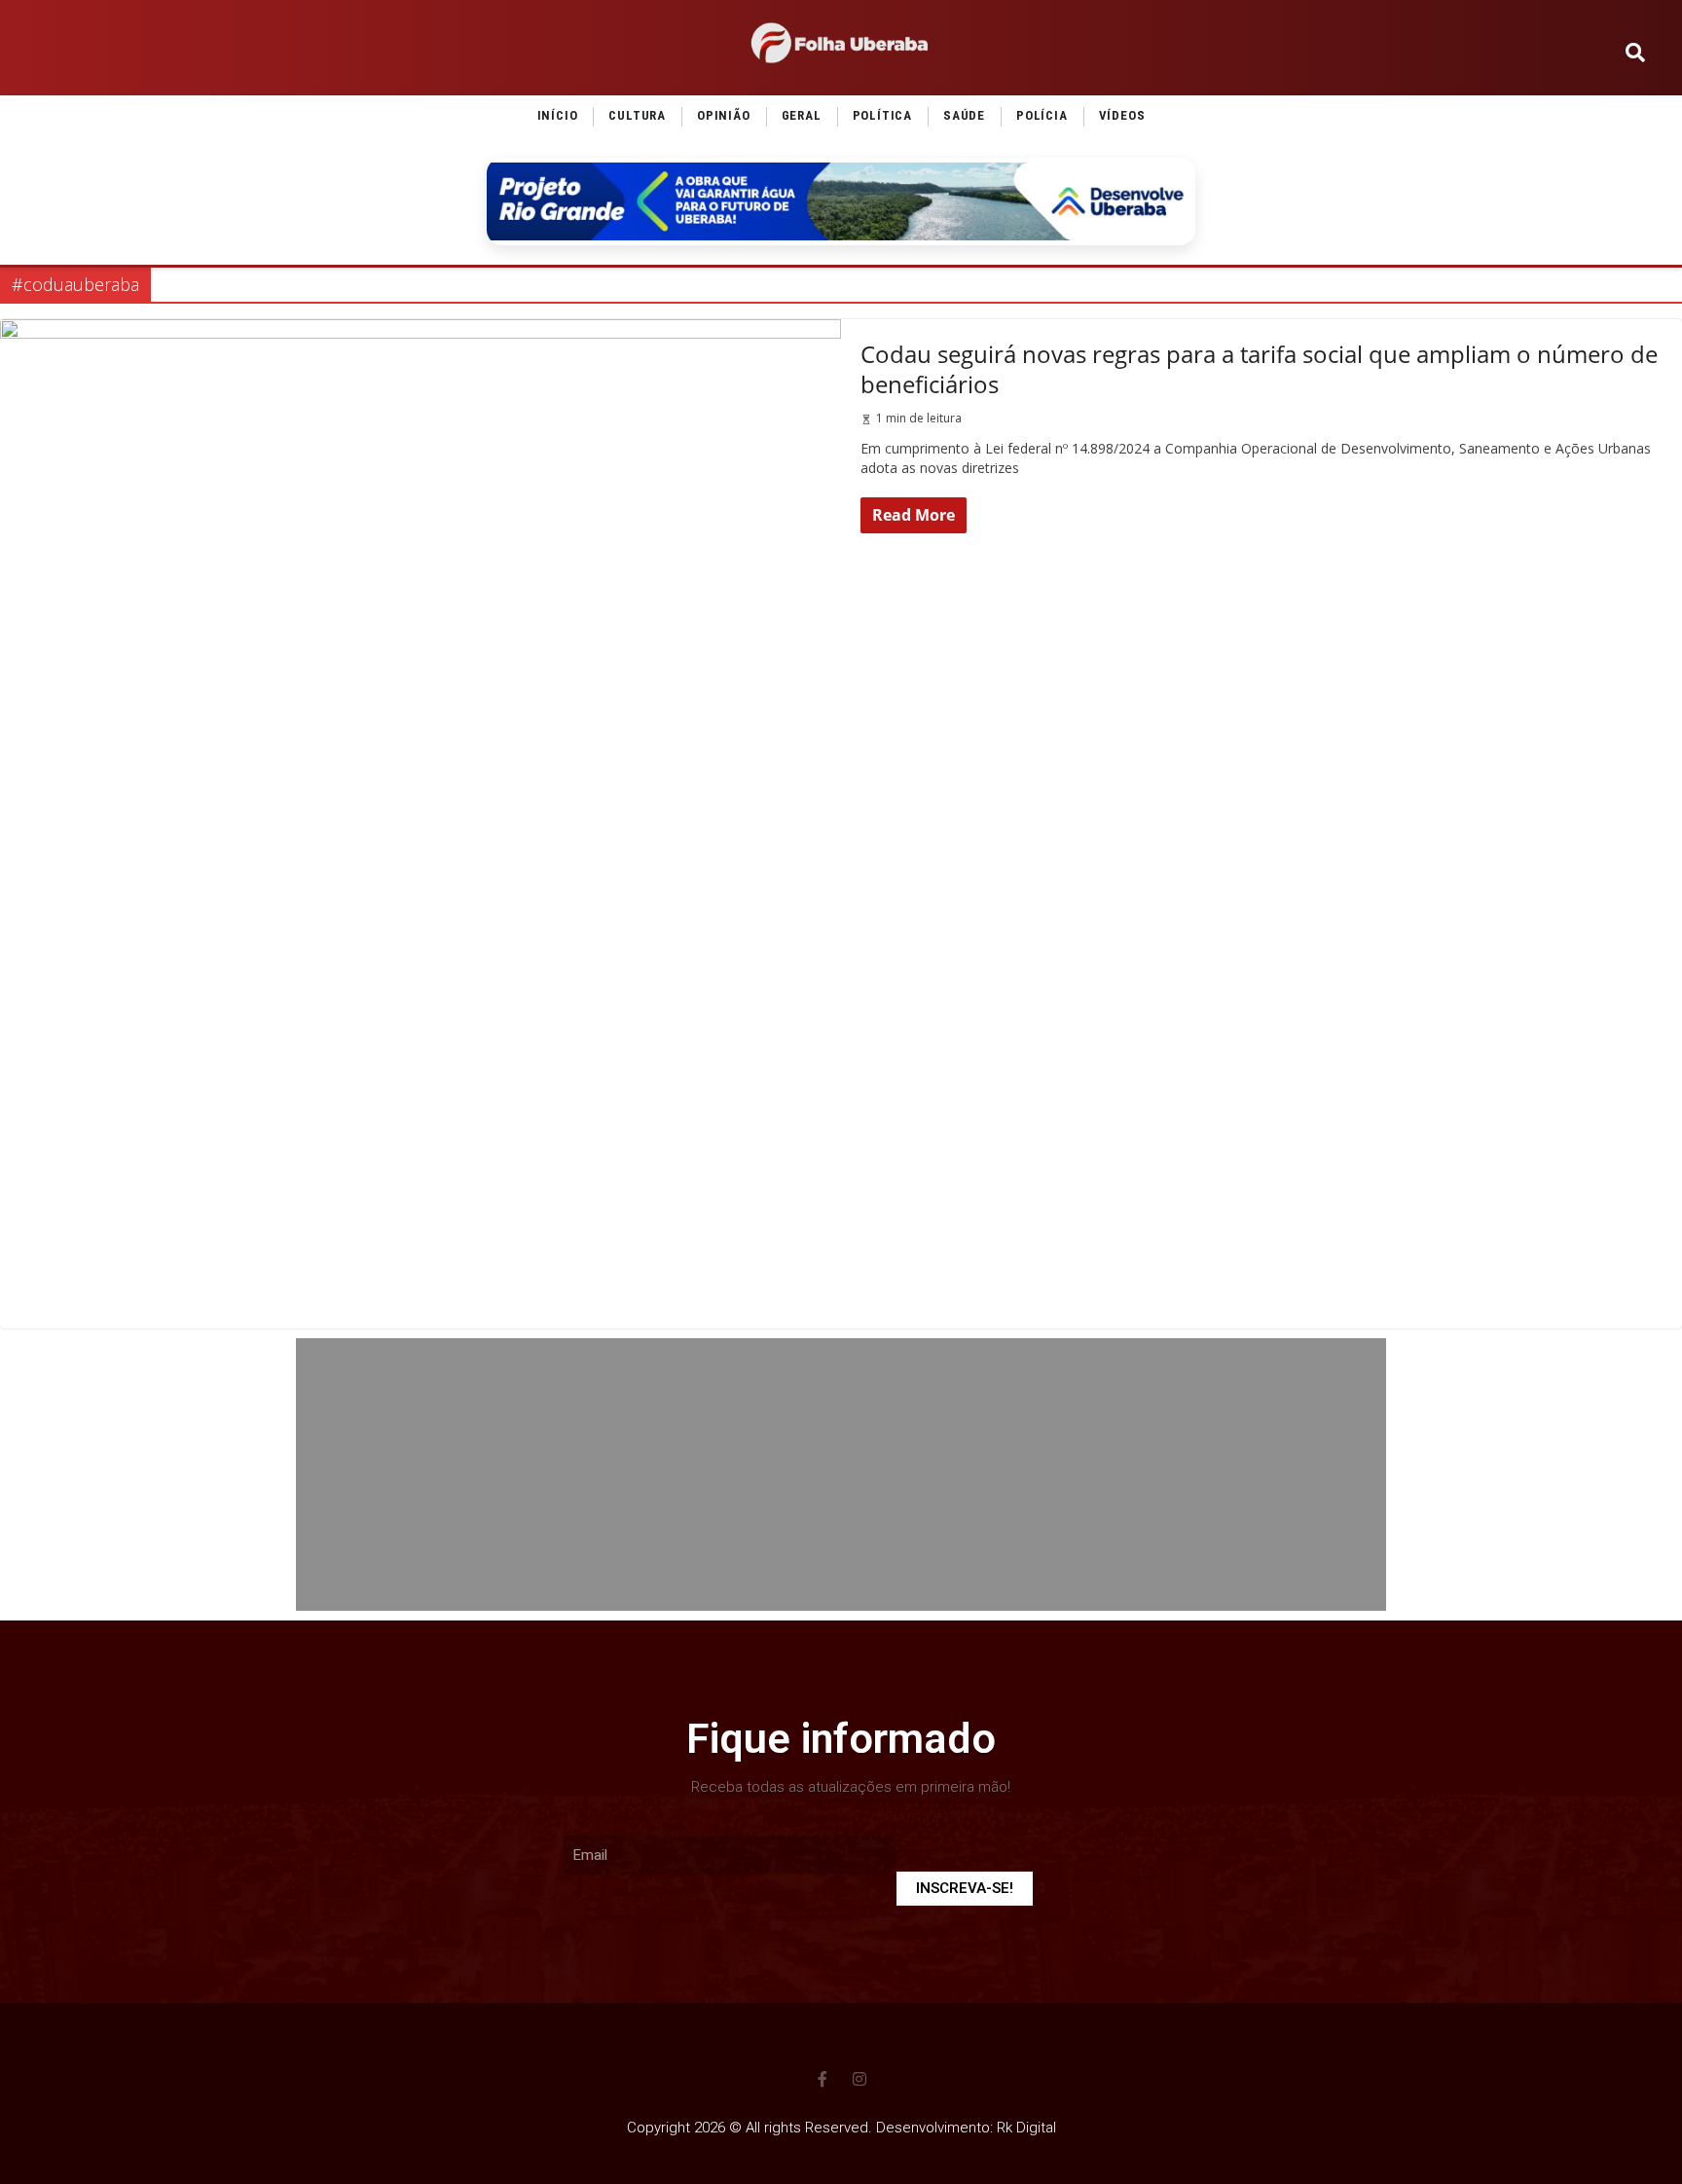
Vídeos (1122, 115)
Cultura (637, 115)
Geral (802, 115)
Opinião (724, 115)
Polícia (1042, 115)
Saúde (964, 115)
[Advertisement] (841, 1474)
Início (558, 115)
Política (882, 115)
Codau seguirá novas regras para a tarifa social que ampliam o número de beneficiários (1259, 369)
